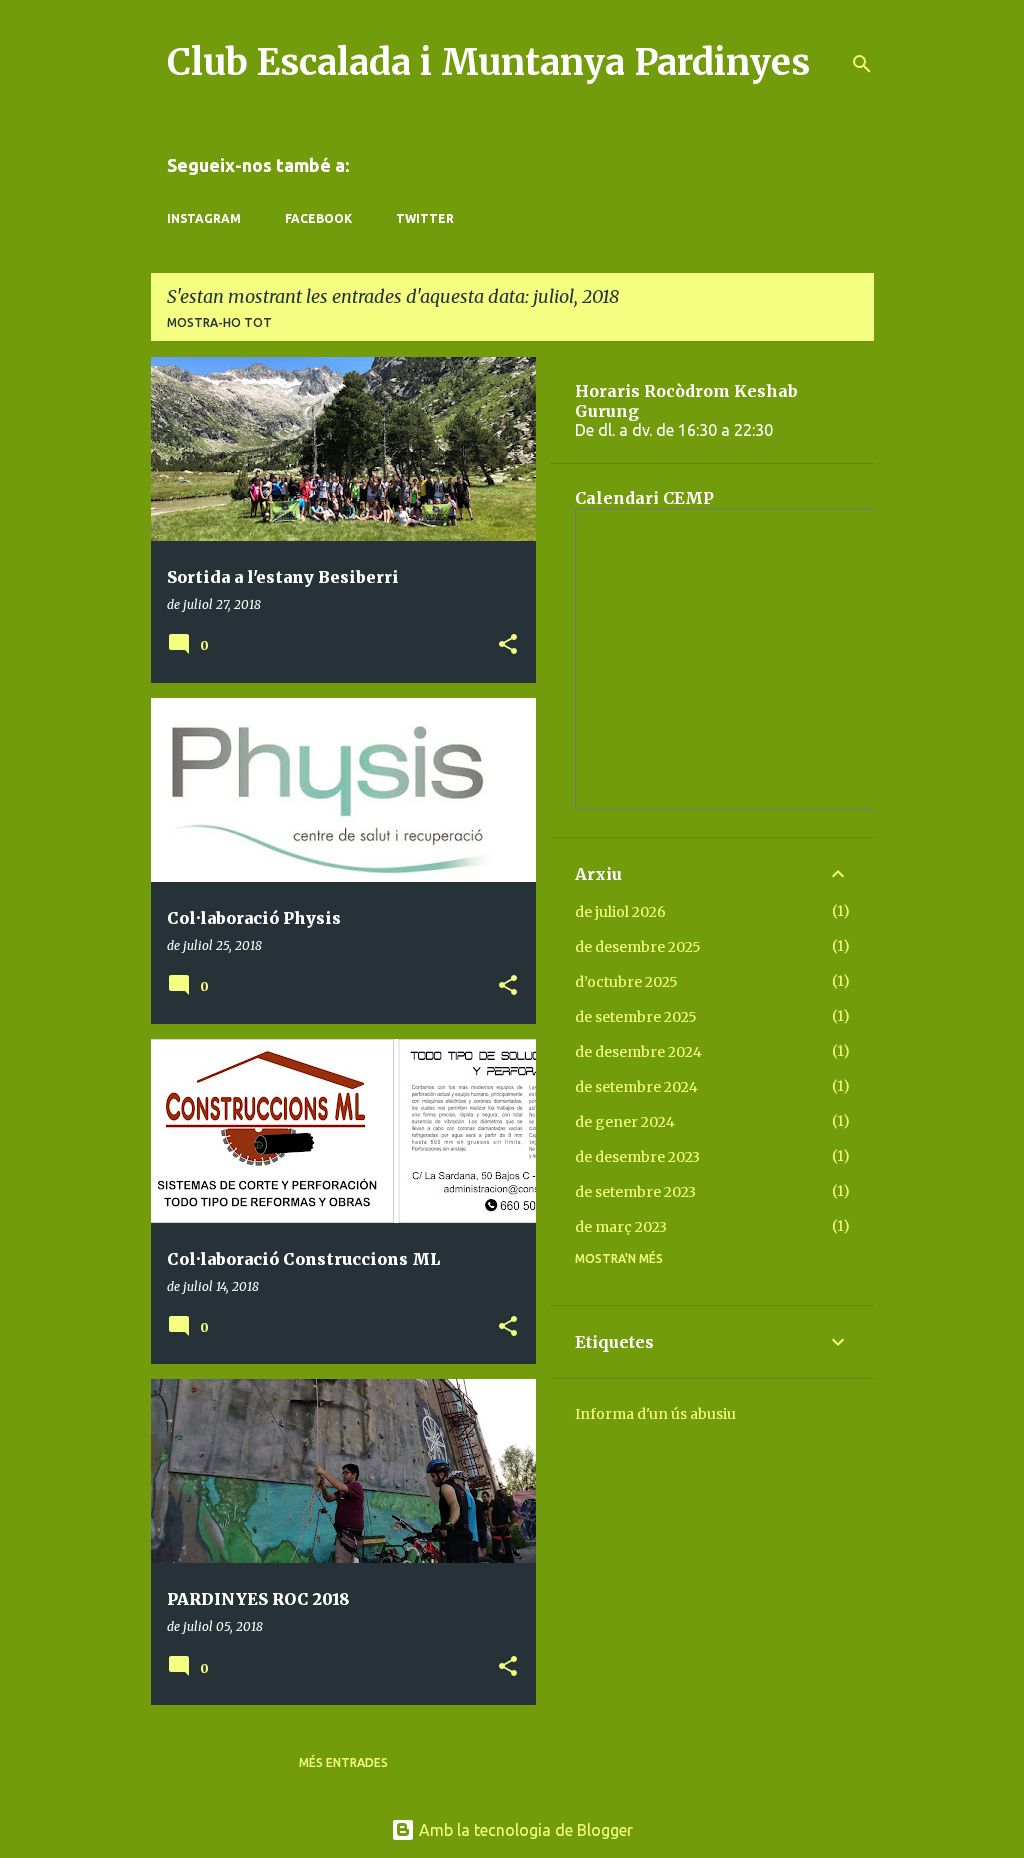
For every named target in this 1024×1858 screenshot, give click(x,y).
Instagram (204, 218)
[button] (508, 645)
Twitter (425, 218)
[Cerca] (862, 64)
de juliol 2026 (620, 912)
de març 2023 (621, 1227)
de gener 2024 (625, 1122)
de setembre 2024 (636, 1087)
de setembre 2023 (635, 1192)
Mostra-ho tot (219, 322)
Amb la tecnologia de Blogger (524, 1830)
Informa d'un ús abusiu (655, 1414)
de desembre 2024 (638, 1052)
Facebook (318, 218)
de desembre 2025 (638, 947)
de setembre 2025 (636, 1017)
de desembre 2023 (637, 1157)
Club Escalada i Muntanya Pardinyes (488, 62)
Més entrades (343, 1762)
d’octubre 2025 (626, 982)
